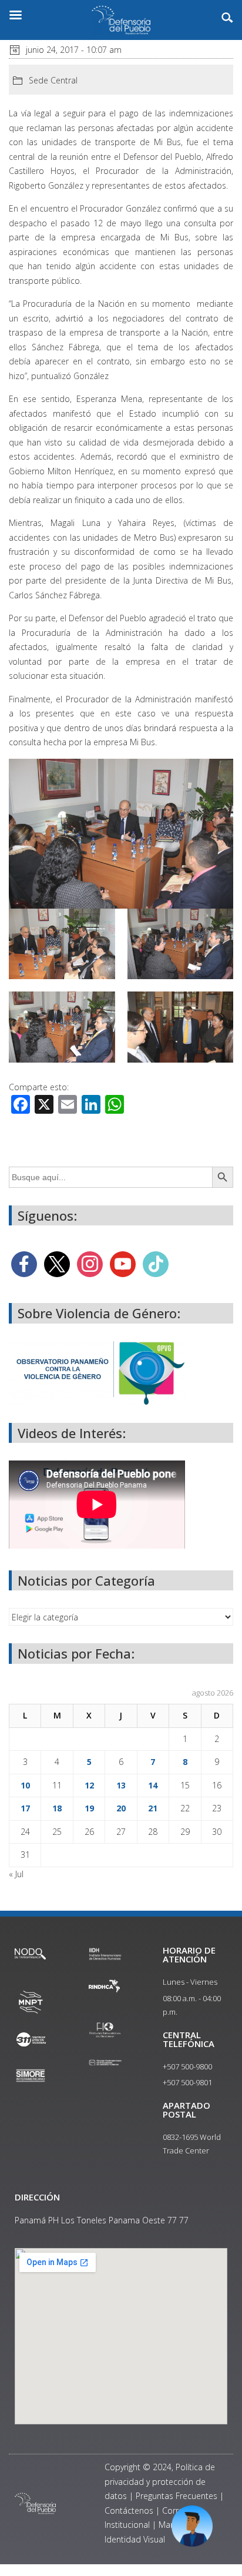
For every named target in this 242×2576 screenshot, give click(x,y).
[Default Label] (123, 1263)
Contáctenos (129, 2510)
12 (89, 1785)
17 (25, 1808)
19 (89, 1808)
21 (153, 1808)
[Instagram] (90, 1263)
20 (121, 1808)
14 (153, 1785)
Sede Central (53, 80)
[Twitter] (57, 1263)
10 (25, 1785)
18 (57, 1808)
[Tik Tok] (156, 1263)
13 (121, 1785)
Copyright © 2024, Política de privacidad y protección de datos (160, 2481)
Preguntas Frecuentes (177, 2496)
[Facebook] (24, 1263)
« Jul (16, 1874)
